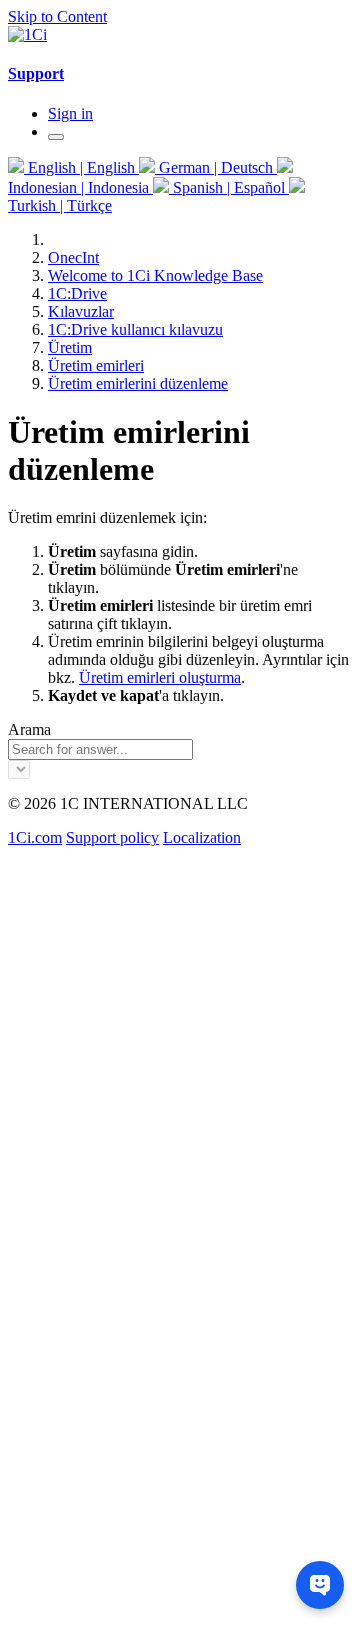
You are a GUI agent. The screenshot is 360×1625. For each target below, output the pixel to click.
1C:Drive (77, 293)
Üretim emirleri (96, 365)
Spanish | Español (229, 187)
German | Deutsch (216, 167)
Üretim (70, 347)
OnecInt (73, 257)
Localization (202, 837)
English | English (81, 167)
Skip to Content (57, 16)
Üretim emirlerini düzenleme (138, 383)
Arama (29, 729)
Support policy (112, 837)
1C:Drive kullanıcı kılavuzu (135, 329)
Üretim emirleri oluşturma (160, 677)
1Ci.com (35, 837)
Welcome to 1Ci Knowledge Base (155, 275)
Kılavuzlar (81, 311)
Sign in (70, 113)
